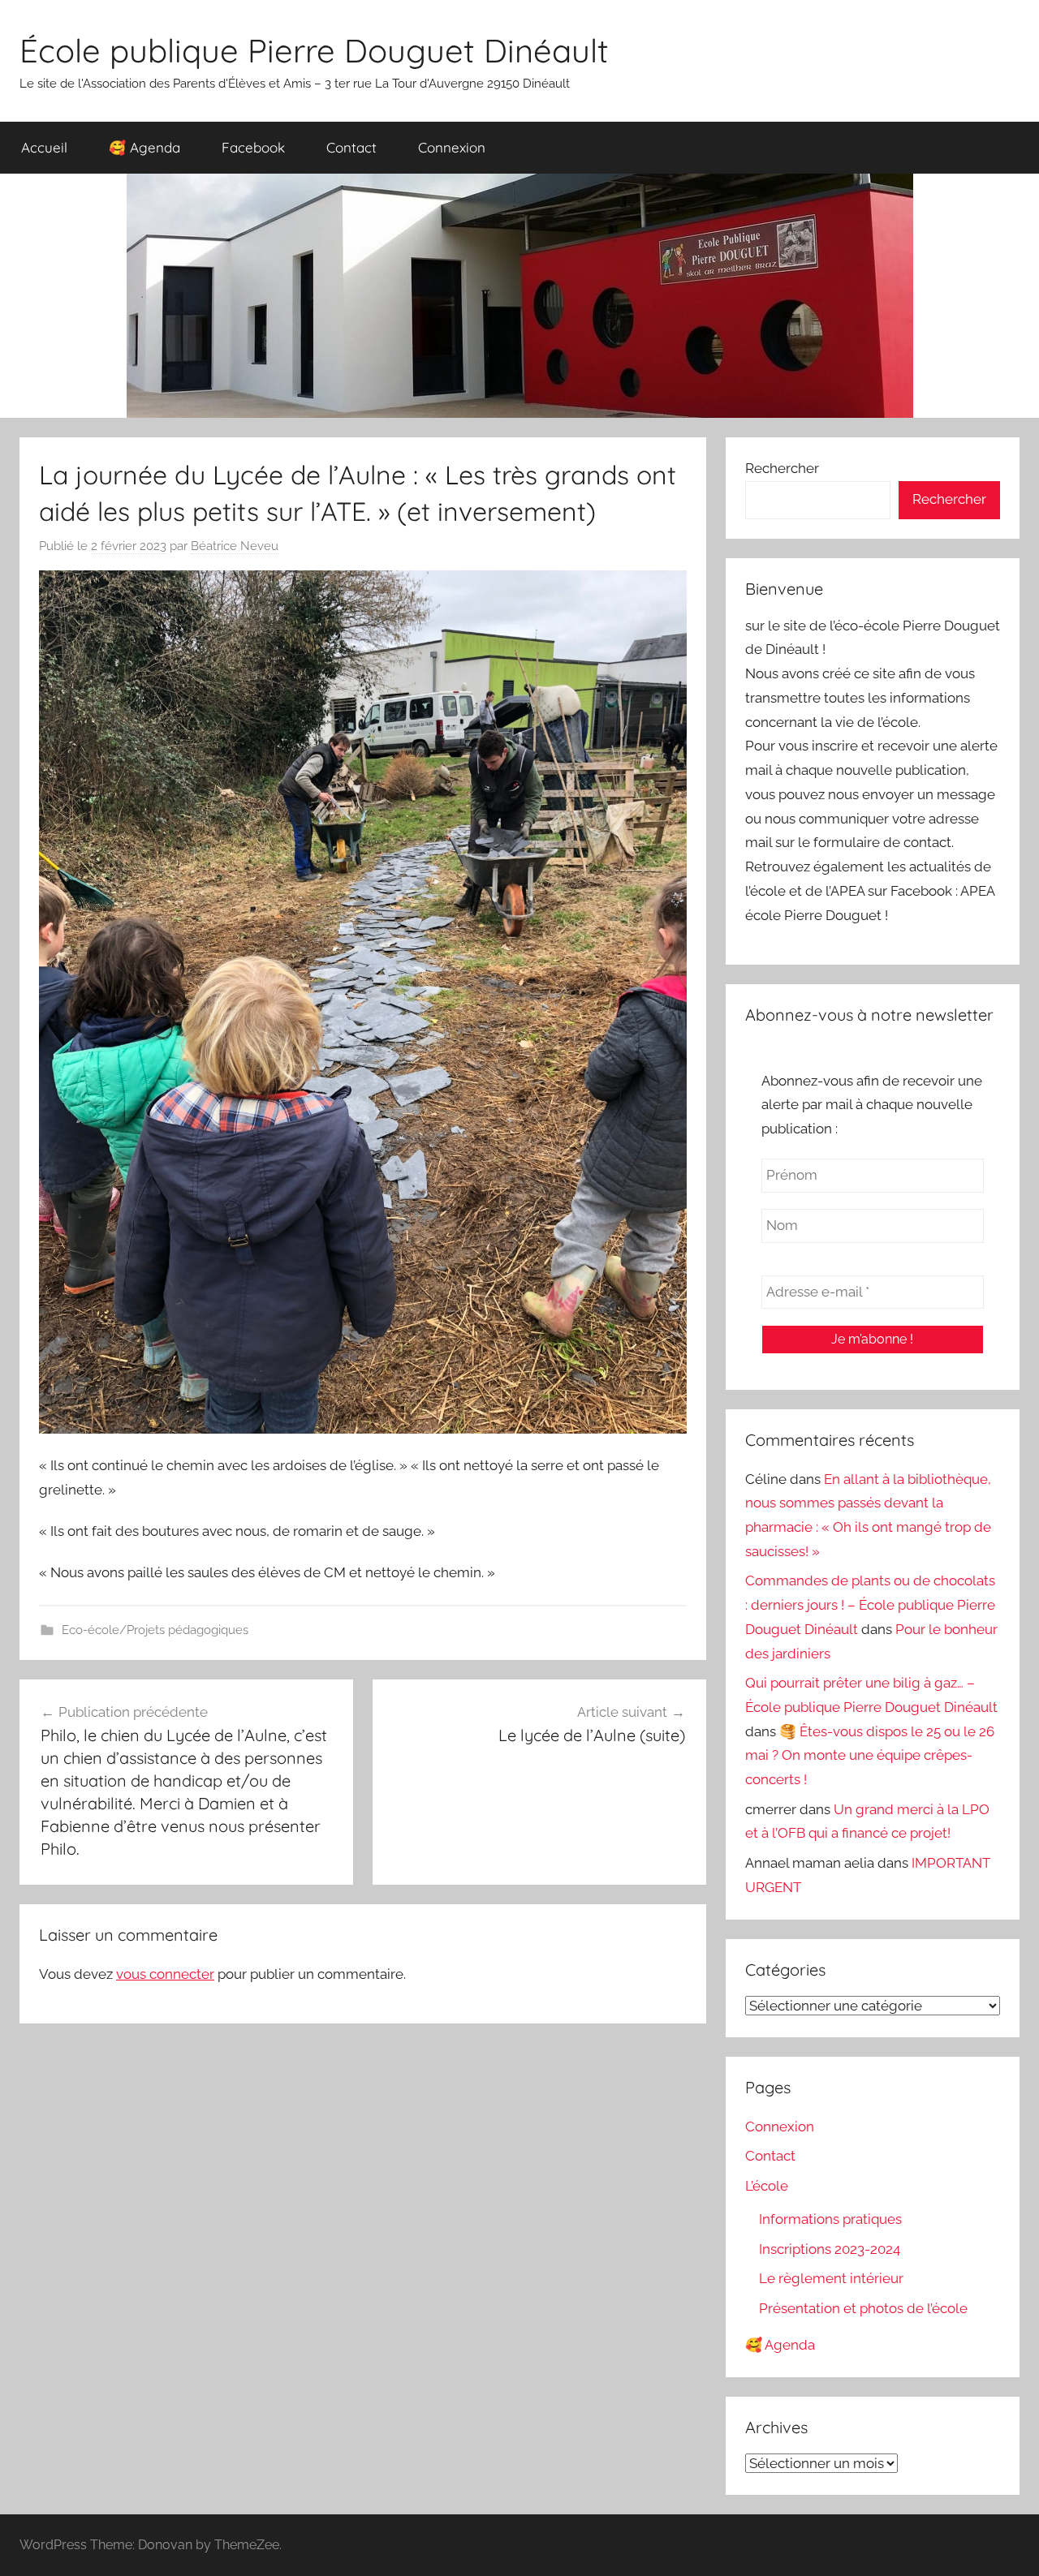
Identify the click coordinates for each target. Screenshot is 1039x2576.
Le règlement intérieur (831, 2278)
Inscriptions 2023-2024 (830, 2249)
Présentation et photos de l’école (863, 2308)
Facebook (253, 147)
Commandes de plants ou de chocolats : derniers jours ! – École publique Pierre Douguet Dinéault (870, 1605)
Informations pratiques (830, 2219)
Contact (351, 147)
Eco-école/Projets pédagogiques (155, 1630)
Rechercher (782, 468)
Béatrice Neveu (235, 546)
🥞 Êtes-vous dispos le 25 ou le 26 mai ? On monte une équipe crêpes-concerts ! (870, 1756)
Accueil (44, 147)
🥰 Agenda (144, 147)
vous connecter (165, 1974)
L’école (767, 2186)
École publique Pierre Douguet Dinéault (314, 50)
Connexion (452, 147)
